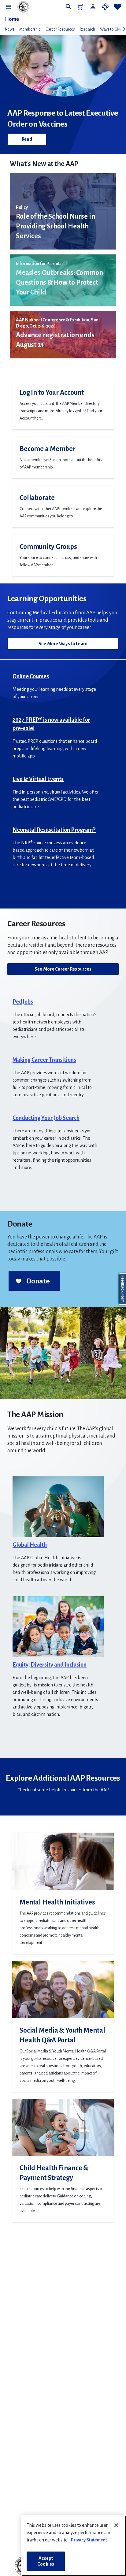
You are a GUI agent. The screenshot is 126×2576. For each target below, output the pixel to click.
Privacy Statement (89, 2540)
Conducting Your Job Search (46, 1118)
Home (12, 19)
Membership (30, 29)
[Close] (116, 2525)
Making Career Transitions (44, 1060)
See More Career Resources (63, 969)
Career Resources (60, 29)
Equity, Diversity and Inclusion (50, 1665)
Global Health (30, 1545)
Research (87, 29)
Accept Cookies (46, 2561)
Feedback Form (123, 1289)
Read (27, 139)
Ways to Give (111, 29)
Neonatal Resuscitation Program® (54, 830)
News (10, 29)
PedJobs (23, 1002)
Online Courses (31, 676)
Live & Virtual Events (38, 779)
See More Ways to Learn (63, 644)
